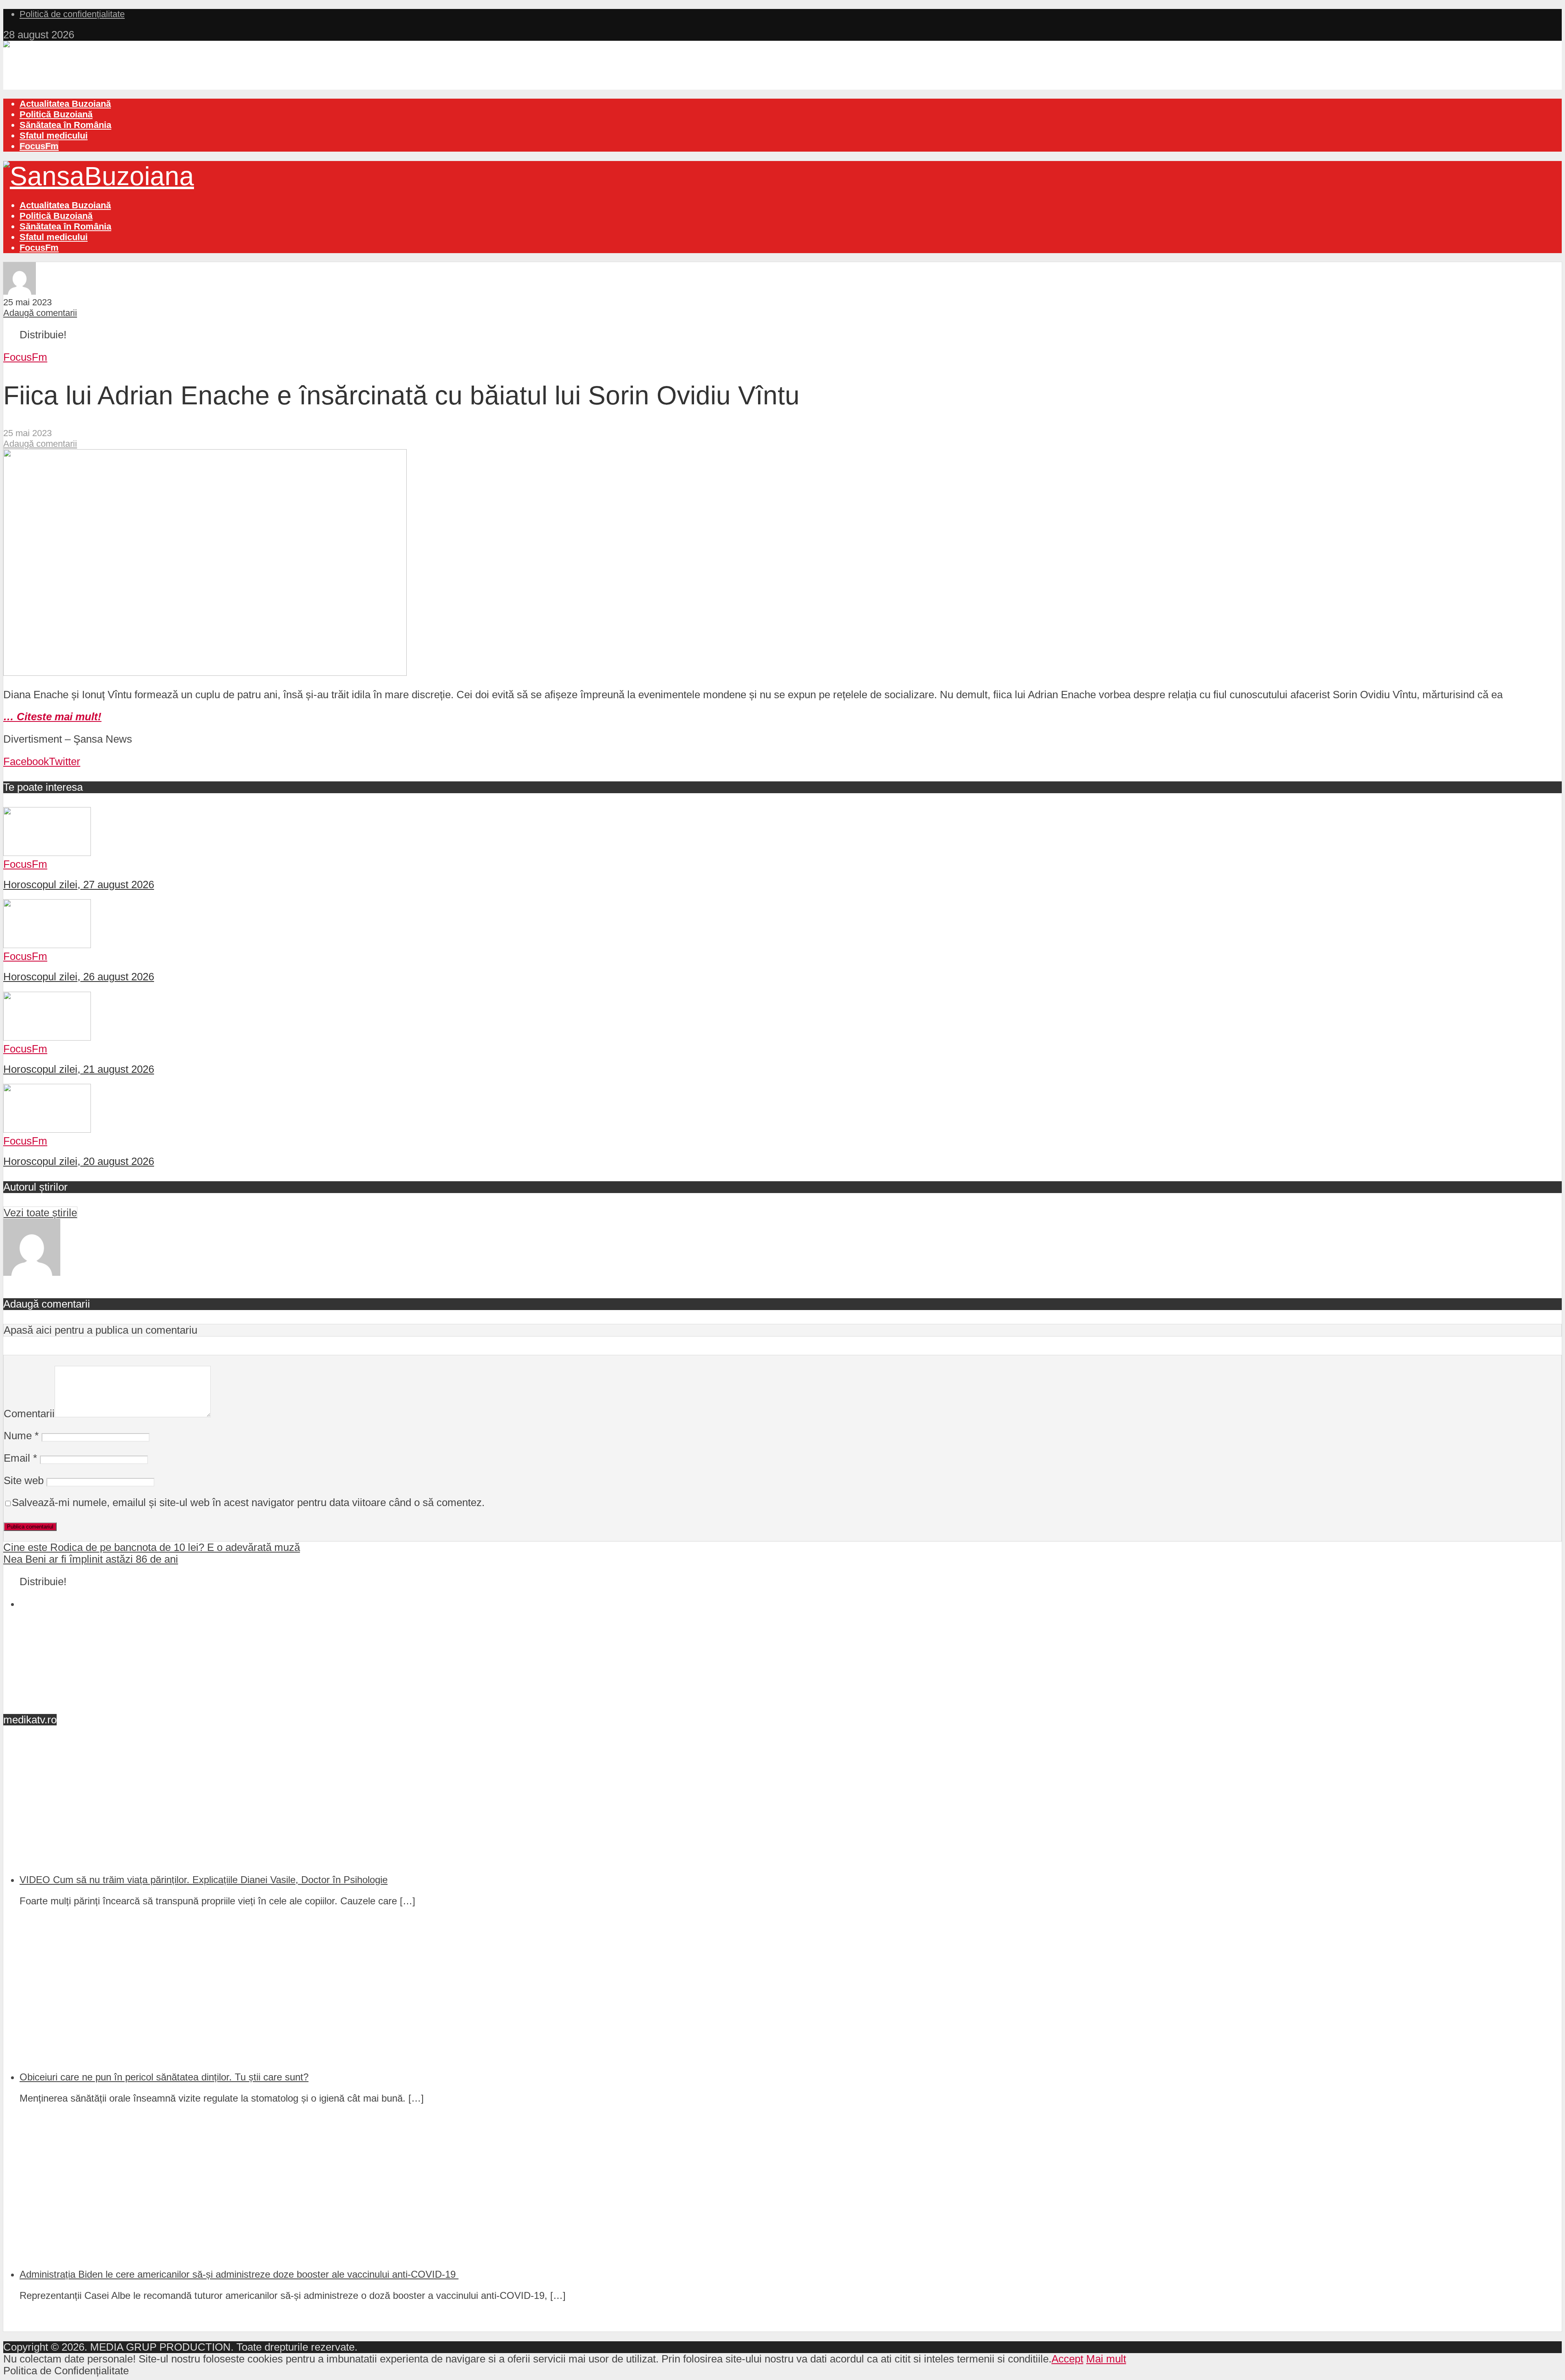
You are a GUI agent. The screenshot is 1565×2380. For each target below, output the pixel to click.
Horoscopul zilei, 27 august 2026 (79, 885)
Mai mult (1106, 2359)
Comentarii (29, 1414)
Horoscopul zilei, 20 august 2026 (79, 1161)
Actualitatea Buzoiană (65, 104)
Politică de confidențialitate (72, 14)
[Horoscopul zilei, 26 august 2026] (47, 944)
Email (20, 1458)
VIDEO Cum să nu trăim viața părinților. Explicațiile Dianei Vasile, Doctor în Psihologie (204, 1880)
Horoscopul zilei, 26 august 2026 (79, 977)
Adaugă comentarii (40, 313)
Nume (21, 1436)
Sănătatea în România (65, 125)
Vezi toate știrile (40, 1213)
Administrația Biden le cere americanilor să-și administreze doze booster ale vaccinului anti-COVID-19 (239, 2274)
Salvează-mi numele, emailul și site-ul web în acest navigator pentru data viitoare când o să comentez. (248, 1502)
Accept (1067, 2359)
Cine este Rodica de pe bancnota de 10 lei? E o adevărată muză (152, 1547)
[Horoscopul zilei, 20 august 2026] (47, 1129)
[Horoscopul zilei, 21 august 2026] (47, 1037)
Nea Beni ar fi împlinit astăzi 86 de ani (91, 1559)
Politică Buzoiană (56, 114)
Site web (24, 1480)
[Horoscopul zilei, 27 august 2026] (47, 852)
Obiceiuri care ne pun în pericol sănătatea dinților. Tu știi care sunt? (164, 2077)
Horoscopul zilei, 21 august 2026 (79, 1069)
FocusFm (39, 146)
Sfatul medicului (54, 136)
